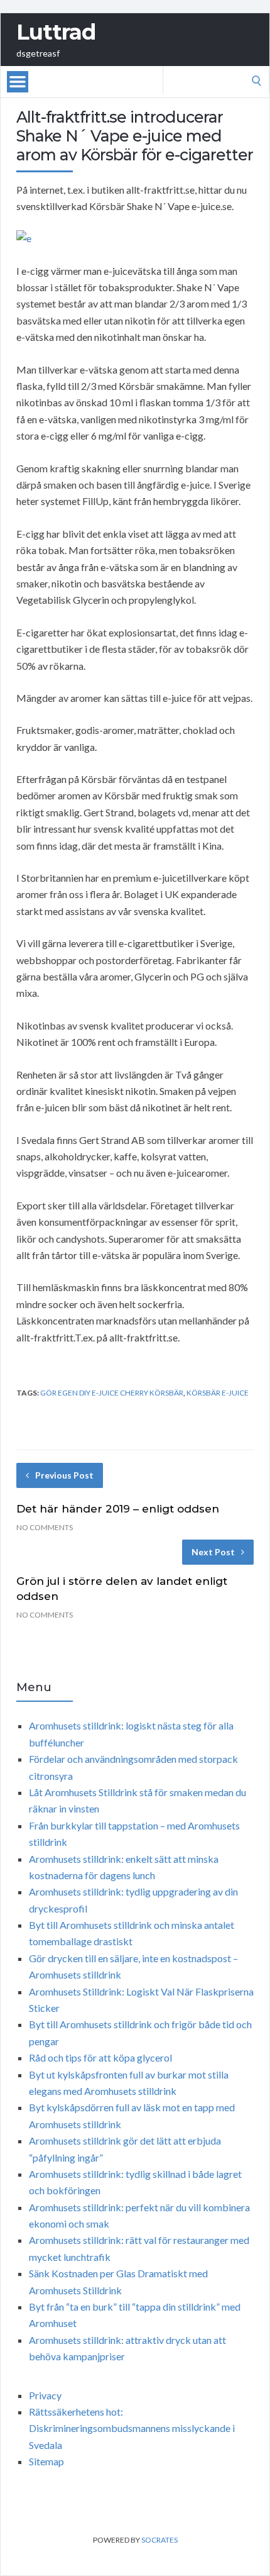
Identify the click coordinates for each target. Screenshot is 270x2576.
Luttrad (56, 32)
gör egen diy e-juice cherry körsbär (112, 1393)
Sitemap (46, 2461)
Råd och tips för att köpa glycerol (100, 2057)
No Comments (45, 1527)
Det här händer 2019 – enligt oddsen (118, 1509)
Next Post (213, 1552)
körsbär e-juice (218, 1393)
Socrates (159, 2540)
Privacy (45, 2395)
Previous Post (64, 1475)
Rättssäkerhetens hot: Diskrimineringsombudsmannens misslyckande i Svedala (132, 2428)
